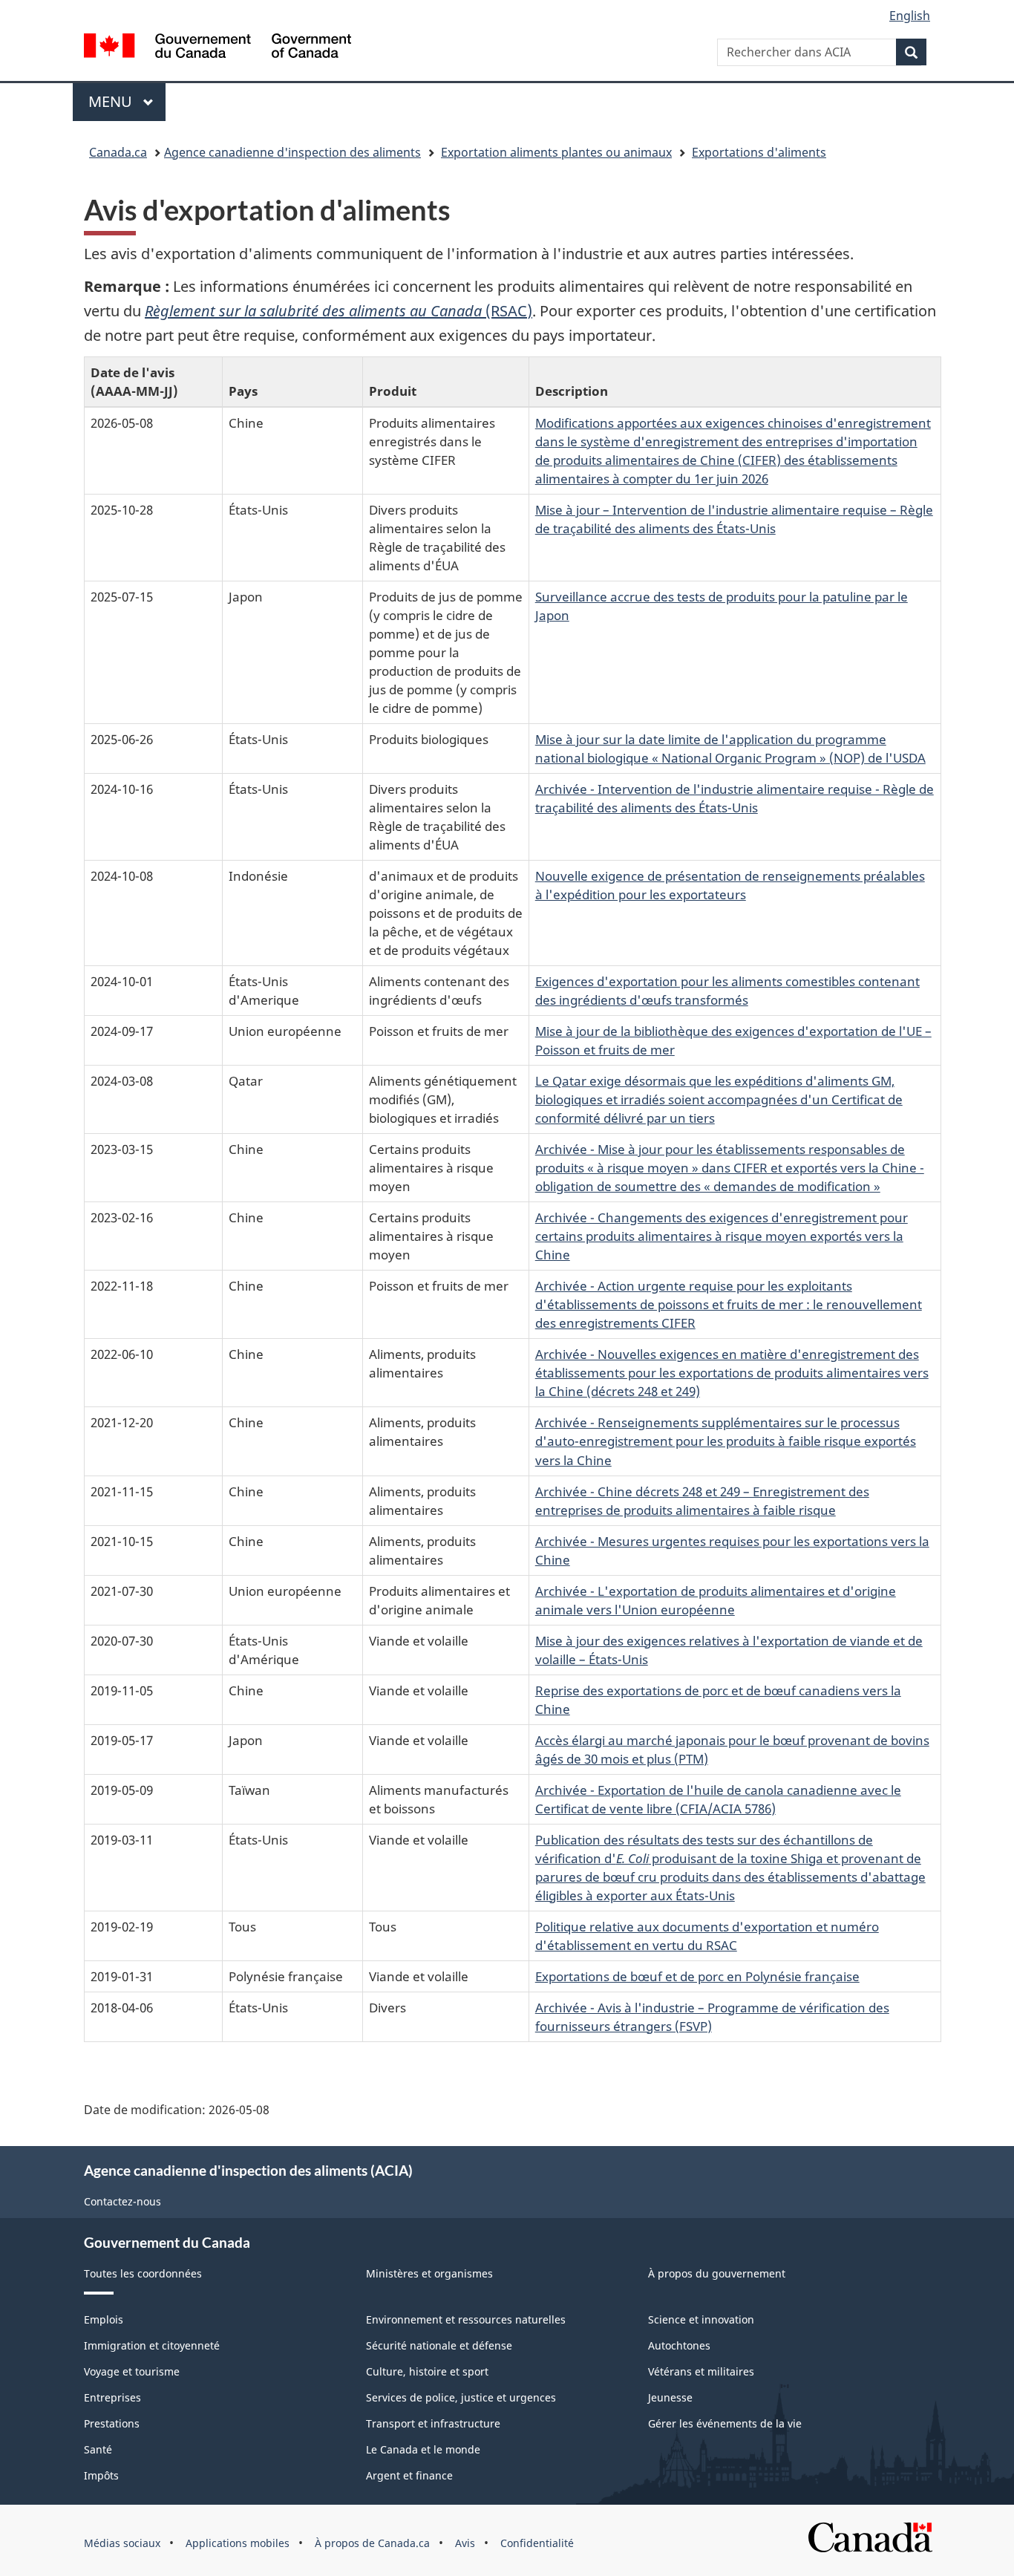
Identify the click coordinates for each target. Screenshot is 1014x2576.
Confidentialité (537, 2543)
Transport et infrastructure (433, 2423)
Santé (98, 2449)
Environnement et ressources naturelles (466, 2319)
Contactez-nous (122, 2201)
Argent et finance (409, 2475)
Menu (127, 101)
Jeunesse (670, 2397)
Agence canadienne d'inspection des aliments (292, 152)
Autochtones (679, 2345)
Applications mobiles (238, 2543)
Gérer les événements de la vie (725, 2423)
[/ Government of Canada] (217, 48)
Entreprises (112, 2397)
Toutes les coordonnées (143, 2273)
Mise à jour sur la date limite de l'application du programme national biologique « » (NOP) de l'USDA (730, 748)
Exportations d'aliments (759, 152)
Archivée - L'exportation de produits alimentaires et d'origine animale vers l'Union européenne (716, 1600)
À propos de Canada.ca (372, 2543)
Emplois (104, 2319)
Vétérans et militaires (701, 2371)
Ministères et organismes (429, 2273)
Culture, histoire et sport (427, 2371)
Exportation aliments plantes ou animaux (556, 152)
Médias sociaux (122, 2543)
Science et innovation (701, 2319)
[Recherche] (911, 52)
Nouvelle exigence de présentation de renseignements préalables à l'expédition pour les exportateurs (730, 885)
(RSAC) (338, 311)
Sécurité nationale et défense (439, 2345)
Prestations (112, 2423)
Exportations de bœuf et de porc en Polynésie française (697, 1976)
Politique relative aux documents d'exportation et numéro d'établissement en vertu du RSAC (707, 1936)
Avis (465, 2543)
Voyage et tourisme (132, 2371)
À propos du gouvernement (717, 2273)
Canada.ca (118, 152)
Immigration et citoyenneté (152, 2345)
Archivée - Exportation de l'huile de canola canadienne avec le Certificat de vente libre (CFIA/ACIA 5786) (718, 1799)
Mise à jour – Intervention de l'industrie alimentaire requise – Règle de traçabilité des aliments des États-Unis (734, 519)
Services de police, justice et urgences (461, 2397)
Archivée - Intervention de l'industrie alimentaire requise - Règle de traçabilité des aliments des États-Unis (735, 798)
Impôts (101, 2475)
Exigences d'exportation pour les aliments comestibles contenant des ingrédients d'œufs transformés (727, 990)
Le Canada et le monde (423, 2449)
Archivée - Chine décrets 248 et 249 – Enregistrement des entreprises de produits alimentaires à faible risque (702, 1500)
